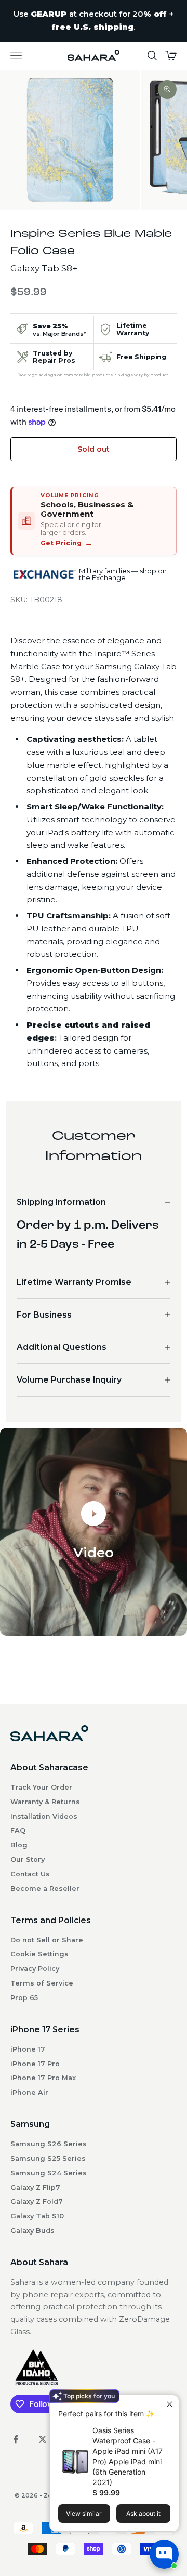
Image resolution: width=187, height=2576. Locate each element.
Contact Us (30, 1874)
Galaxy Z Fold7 (37, 2202)
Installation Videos (44, 1816)
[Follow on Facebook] (16, 2439)
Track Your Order (41, 1787)
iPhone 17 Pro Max (43, 2078)
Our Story (28, 1859)
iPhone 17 (28, 2049)
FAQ (18, 1830)
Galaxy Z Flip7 (35, 2187)
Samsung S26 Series (49, 2144)
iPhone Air (29, 2092)
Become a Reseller (45, 1889)
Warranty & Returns (45, 1802)
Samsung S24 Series (49, 2173)
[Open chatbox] (164, 2554)
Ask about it (143, 2513)
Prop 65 (24, 1998)
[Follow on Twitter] (43, 2439)
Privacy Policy (35, 1969)
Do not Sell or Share (47, 1940)
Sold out (94, 449)
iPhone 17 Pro (35, 2064)
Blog (19, 1845)
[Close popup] (170, 2404)
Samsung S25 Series (48, 2158)
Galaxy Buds (32, 2231)
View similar (84, 2513)
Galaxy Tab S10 (37, 2216)
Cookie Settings (39, 1954)
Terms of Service (42, 1983)
